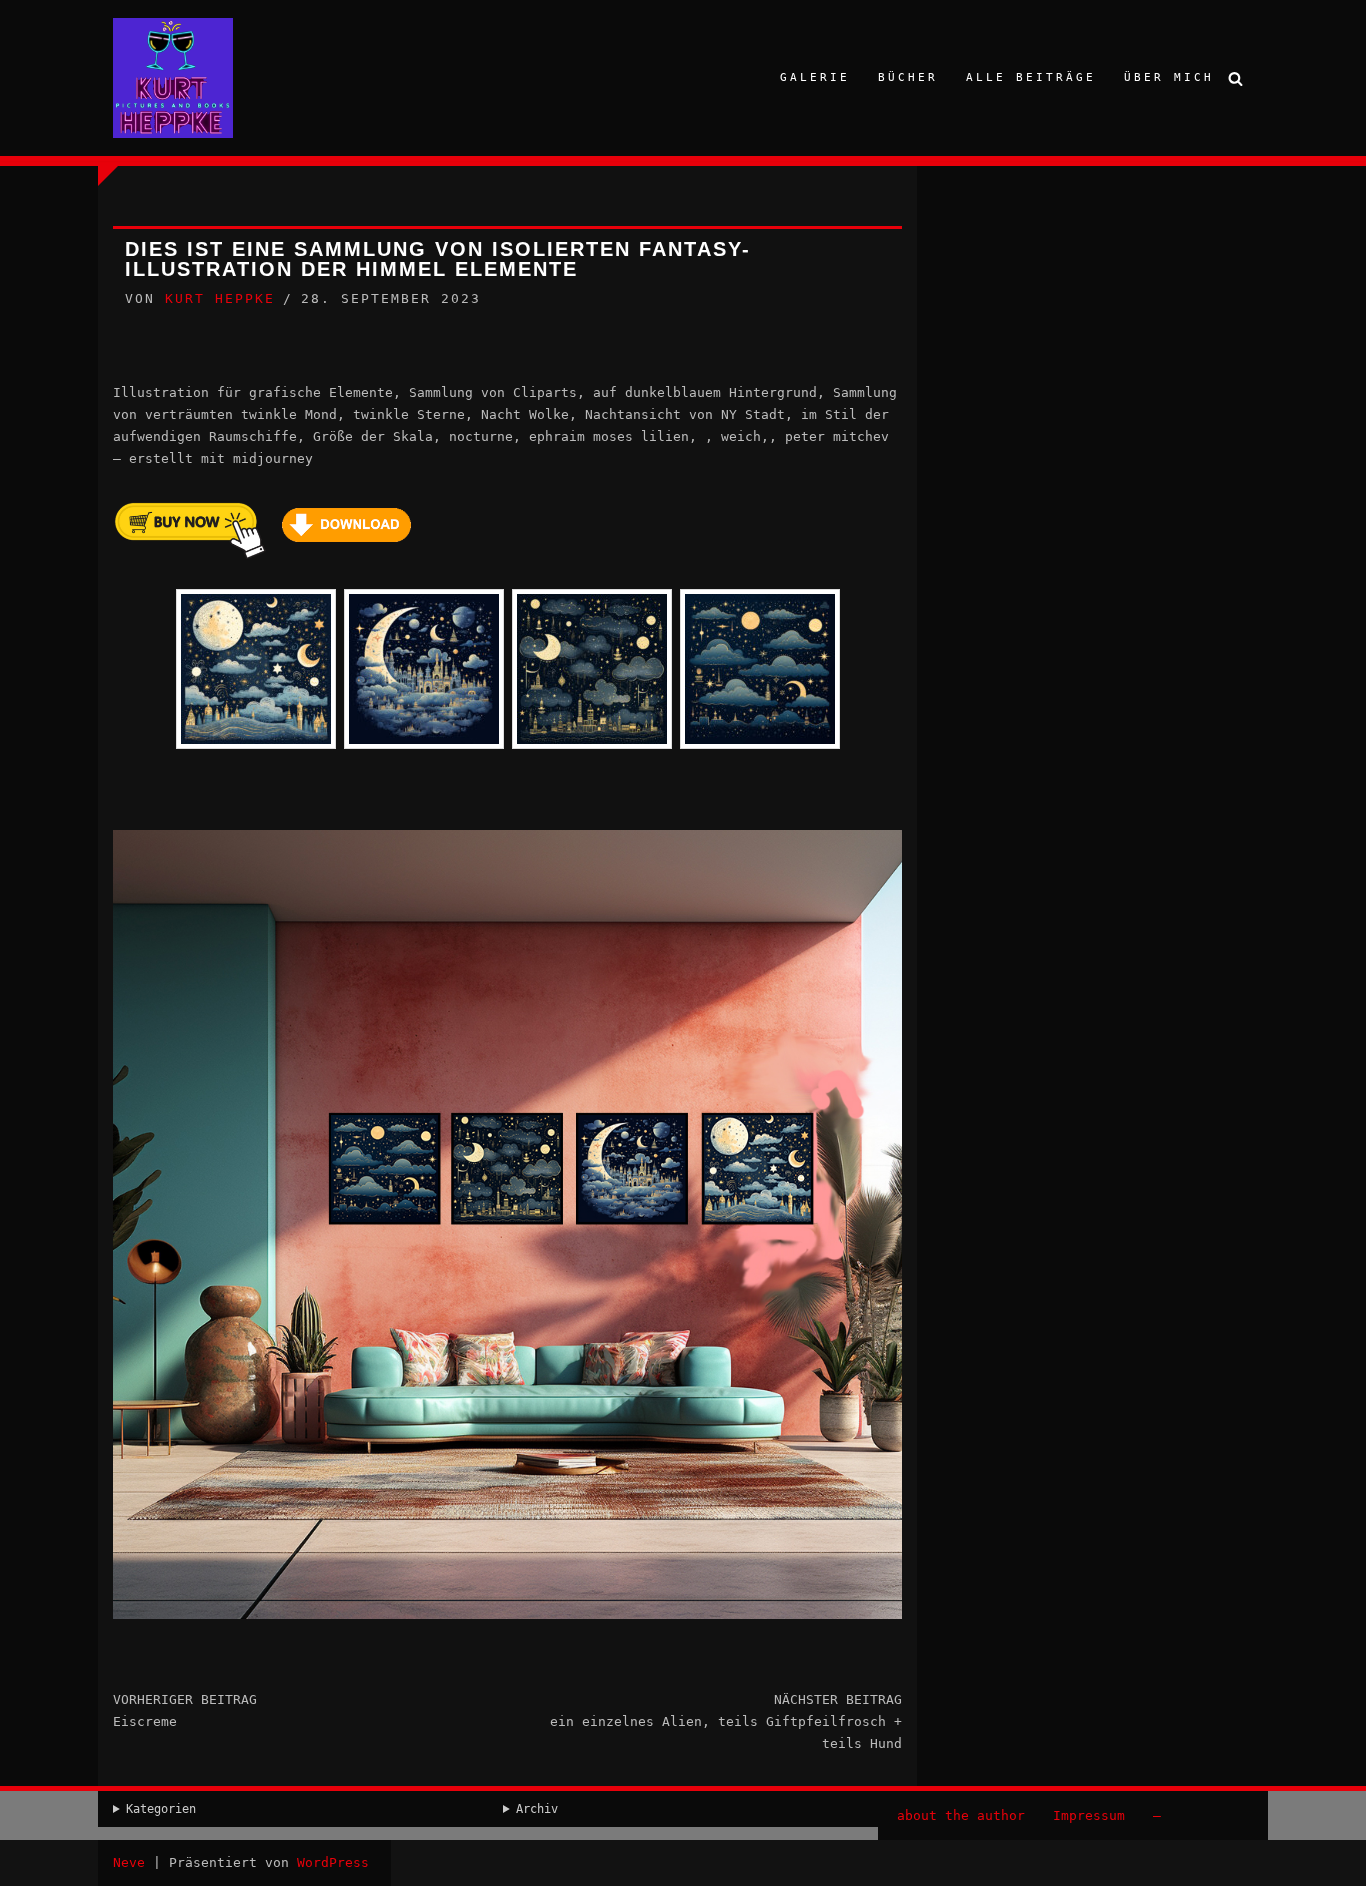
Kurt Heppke (220, 298)
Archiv (537, 1809)
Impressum (1089, 1815)
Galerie (815, 77)
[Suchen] (1235, 78)
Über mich (1169, 77)
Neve (129, 1862)
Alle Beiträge (1031, 77)
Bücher (908, 77)
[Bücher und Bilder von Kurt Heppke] (173, 78)
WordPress (333, 1862)
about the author (961, 1815)
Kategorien (161, 1809)
